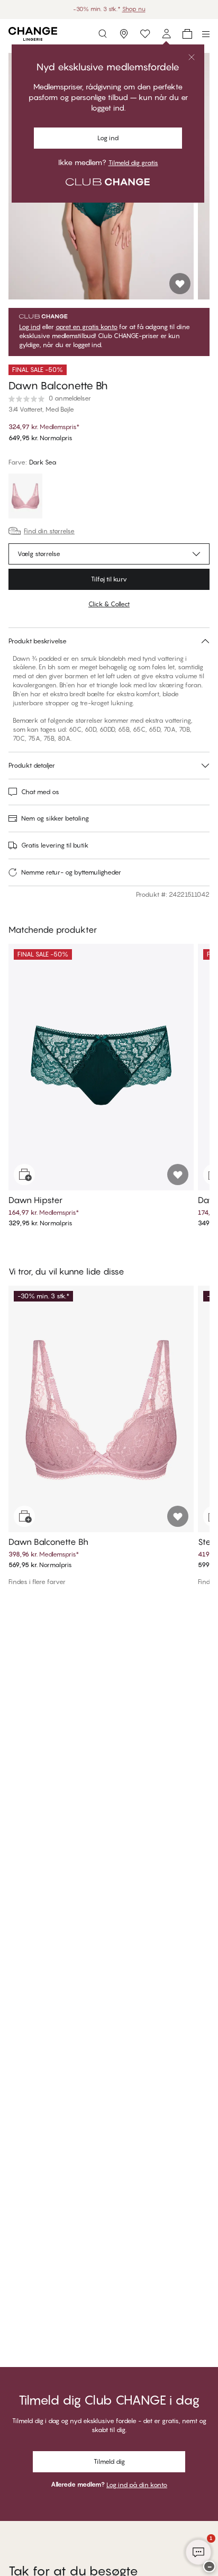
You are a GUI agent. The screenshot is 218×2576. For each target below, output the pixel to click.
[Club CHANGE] (166, 34)
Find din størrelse (49, 531)
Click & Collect (109, 604)
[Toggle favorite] (180, 284)
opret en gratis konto (87, 327)
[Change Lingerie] (33, 34)
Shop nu (134, 9)
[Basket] (187, 34)
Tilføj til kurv (109, 579)
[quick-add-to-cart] (24, 1175)
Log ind (30, 327)
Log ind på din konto (137, 2485)
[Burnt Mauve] (25, 497)
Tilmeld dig (109, 2461)
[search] (103, 34)
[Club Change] (145, 34)
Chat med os (40, 792)
